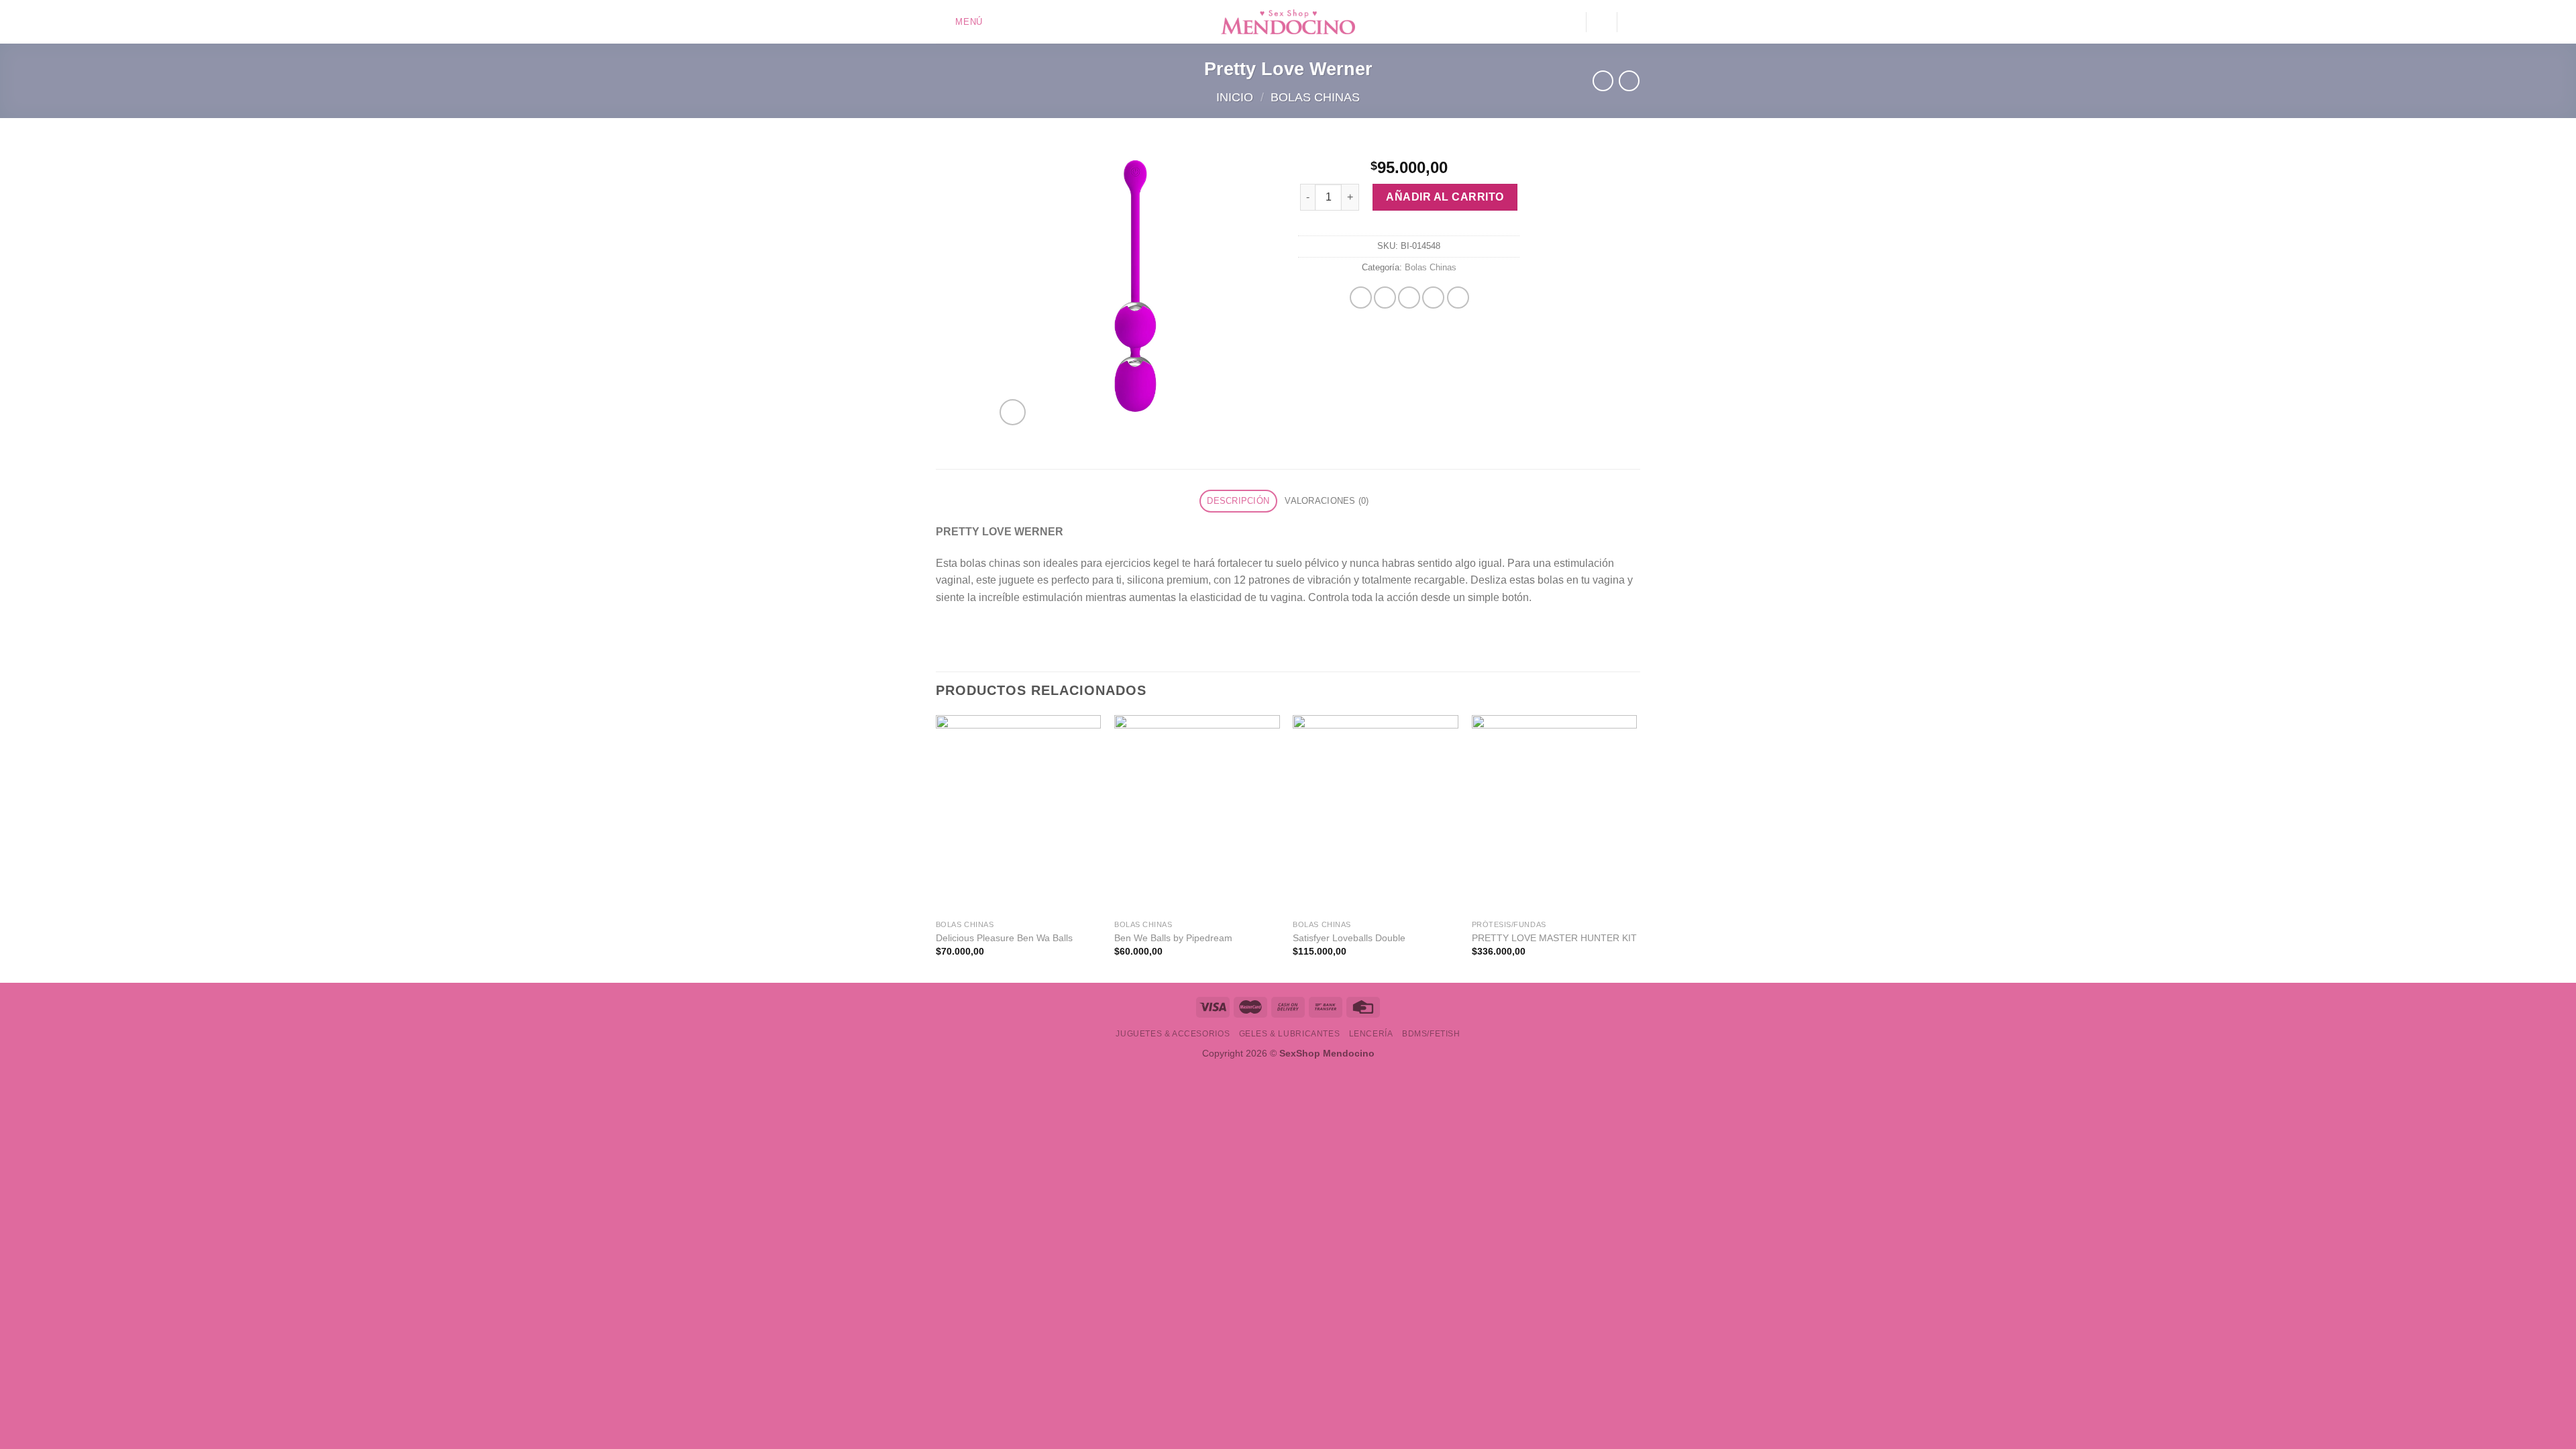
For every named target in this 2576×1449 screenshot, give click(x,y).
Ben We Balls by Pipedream (1173, 938)
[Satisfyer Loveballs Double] (1376, 814)
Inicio (1235, 97)
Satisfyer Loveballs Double (1349, 938)
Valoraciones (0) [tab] (1327, 501)
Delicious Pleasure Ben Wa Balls (1004, 938)
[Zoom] (1013, 412)
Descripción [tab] (1238, 501)
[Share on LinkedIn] (1458, 298)
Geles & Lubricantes (1290, 1034)
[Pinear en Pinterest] (1433, 298)
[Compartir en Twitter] (1385, 298)
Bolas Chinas (1315, 97)
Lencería (1371, 1034)
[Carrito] (1633, 22)
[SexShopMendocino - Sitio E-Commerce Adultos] (1288, 22)
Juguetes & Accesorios (1173, 1034)
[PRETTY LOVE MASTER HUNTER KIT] (1555, 814)
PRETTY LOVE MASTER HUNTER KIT (1554, 938)
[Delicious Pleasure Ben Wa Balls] (1019, 814)
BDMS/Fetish (1431, 1034)
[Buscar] (1601, 22)
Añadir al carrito (1445, 197)
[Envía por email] (1409, 298)
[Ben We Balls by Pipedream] (1197, 814)
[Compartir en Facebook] (1361, 298)
